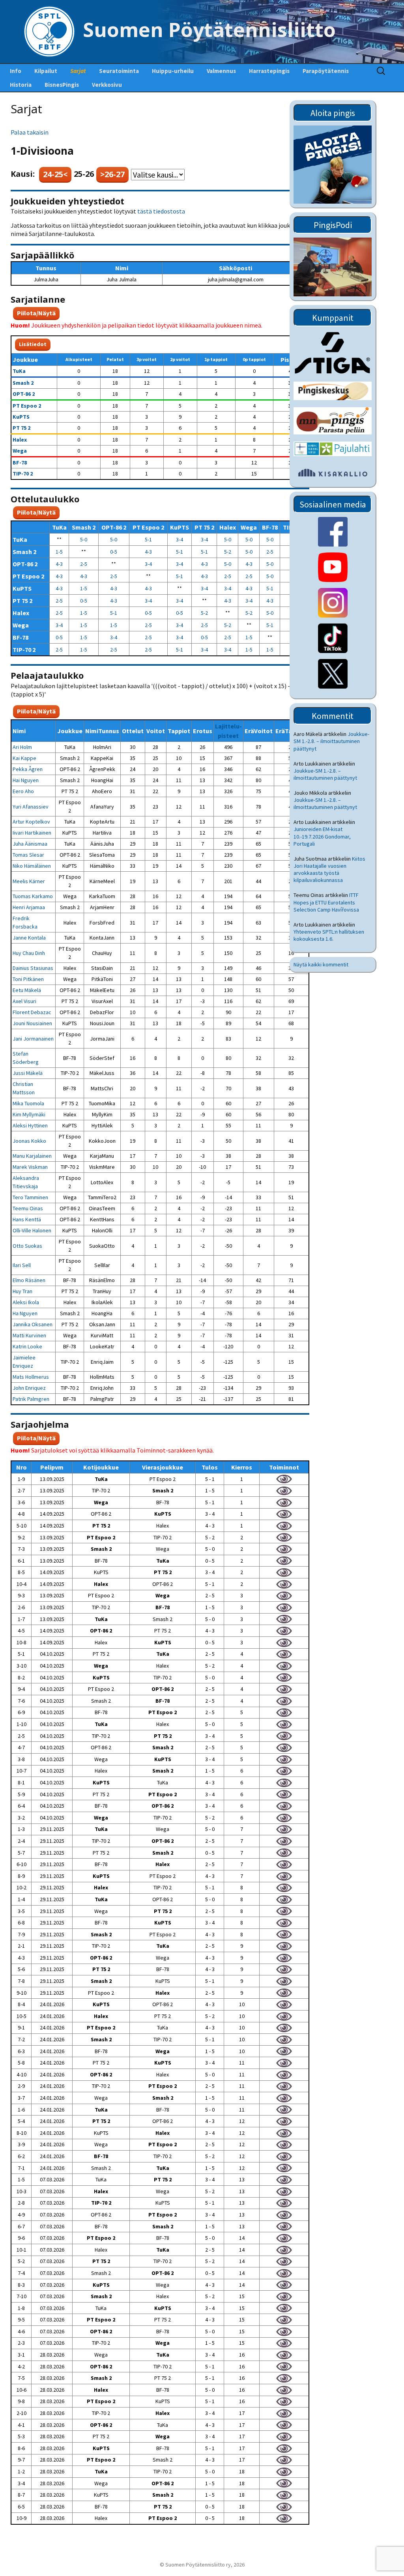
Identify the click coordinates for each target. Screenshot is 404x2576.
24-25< (55, 174)
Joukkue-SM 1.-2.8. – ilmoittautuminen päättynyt (331, 741)
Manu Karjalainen (32, 1156)
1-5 (59, 552)
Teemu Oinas (28, 1208)
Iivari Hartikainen (32, 833)
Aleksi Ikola (26, 1302)
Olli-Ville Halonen (32, 1230)
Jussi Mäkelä (28, 1073)
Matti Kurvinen (29, 1335)
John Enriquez (29, 1388)
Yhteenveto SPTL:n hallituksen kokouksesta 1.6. (329, 935)
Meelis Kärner (29, 881)
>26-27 (112, 174)
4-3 (148, 552)
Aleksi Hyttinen (30, 1125)
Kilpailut (46, 71)
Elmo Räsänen (29, 1280)
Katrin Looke (27, 1346)
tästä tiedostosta (161, 211)
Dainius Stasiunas (33, 968)
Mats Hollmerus (31, 1377)
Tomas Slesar (28, 855)
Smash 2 (23, 383)
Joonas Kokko (29, 1141)
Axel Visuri (24, 1001)
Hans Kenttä (27, 1219)
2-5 (270, 552)
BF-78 (20, 462)
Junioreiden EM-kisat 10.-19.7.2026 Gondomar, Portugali (322, 836)
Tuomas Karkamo (33, 896)
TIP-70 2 (23, 474)
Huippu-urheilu (173, 71)
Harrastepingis (269, 71)
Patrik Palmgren (31, 1399)
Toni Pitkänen (28, 979)
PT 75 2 (22, 428)
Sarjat (78, 71)
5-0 (84, 539)
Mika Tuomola (28, 1103)
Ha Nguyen (25, 1313)
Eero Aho (23, 791)
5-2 (228, 552)
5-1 (148, 539)
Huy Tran (22, 1291)
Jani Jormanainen (33, 1039)
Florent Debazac (32, 1012)
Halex (20, 440)
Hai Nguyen (26, 780)
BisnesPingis (62, 85)
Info (16, 71)
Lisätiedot (33, 344)
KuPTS (21, 417)
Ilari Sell (22, 1265)
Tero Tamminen (30, 1197)
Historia (21, 85)
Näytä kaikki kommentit (321, 964)
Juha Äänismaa (30, 844)
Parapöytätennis (326, 71)
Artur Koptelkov (31, 822)
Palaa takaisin (30, 132)
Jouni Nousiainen (32, 1023)
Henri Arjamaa (29, 907)
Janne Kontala (29, 938)
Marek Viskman (30, 1167)
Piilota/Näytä (36, 313)
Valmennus (221, 71)
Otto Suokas (27, 1246)
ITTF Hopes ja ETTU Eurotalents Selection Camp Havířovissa (326, 902)
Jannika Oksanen (33, 1324)
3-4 (180, 539)
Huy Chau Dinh (29, 953)
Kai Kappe (24, 758)
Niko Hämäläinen (32, 866)
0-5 (114, 552)
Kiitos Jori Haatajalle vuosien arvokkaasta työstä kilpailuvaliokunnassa (329, 870)
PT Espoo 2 (27, 406)
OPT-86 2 (24, 394)
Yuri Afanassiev (31, 807)
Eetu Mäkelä (27, 990)
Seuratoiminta (119, 71)
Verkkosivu (107, 85)
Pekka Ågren (28, 769)
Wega (20, 451)
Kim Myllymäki (29, 1114)
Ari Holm (22, 747)
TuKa (19, 371)
